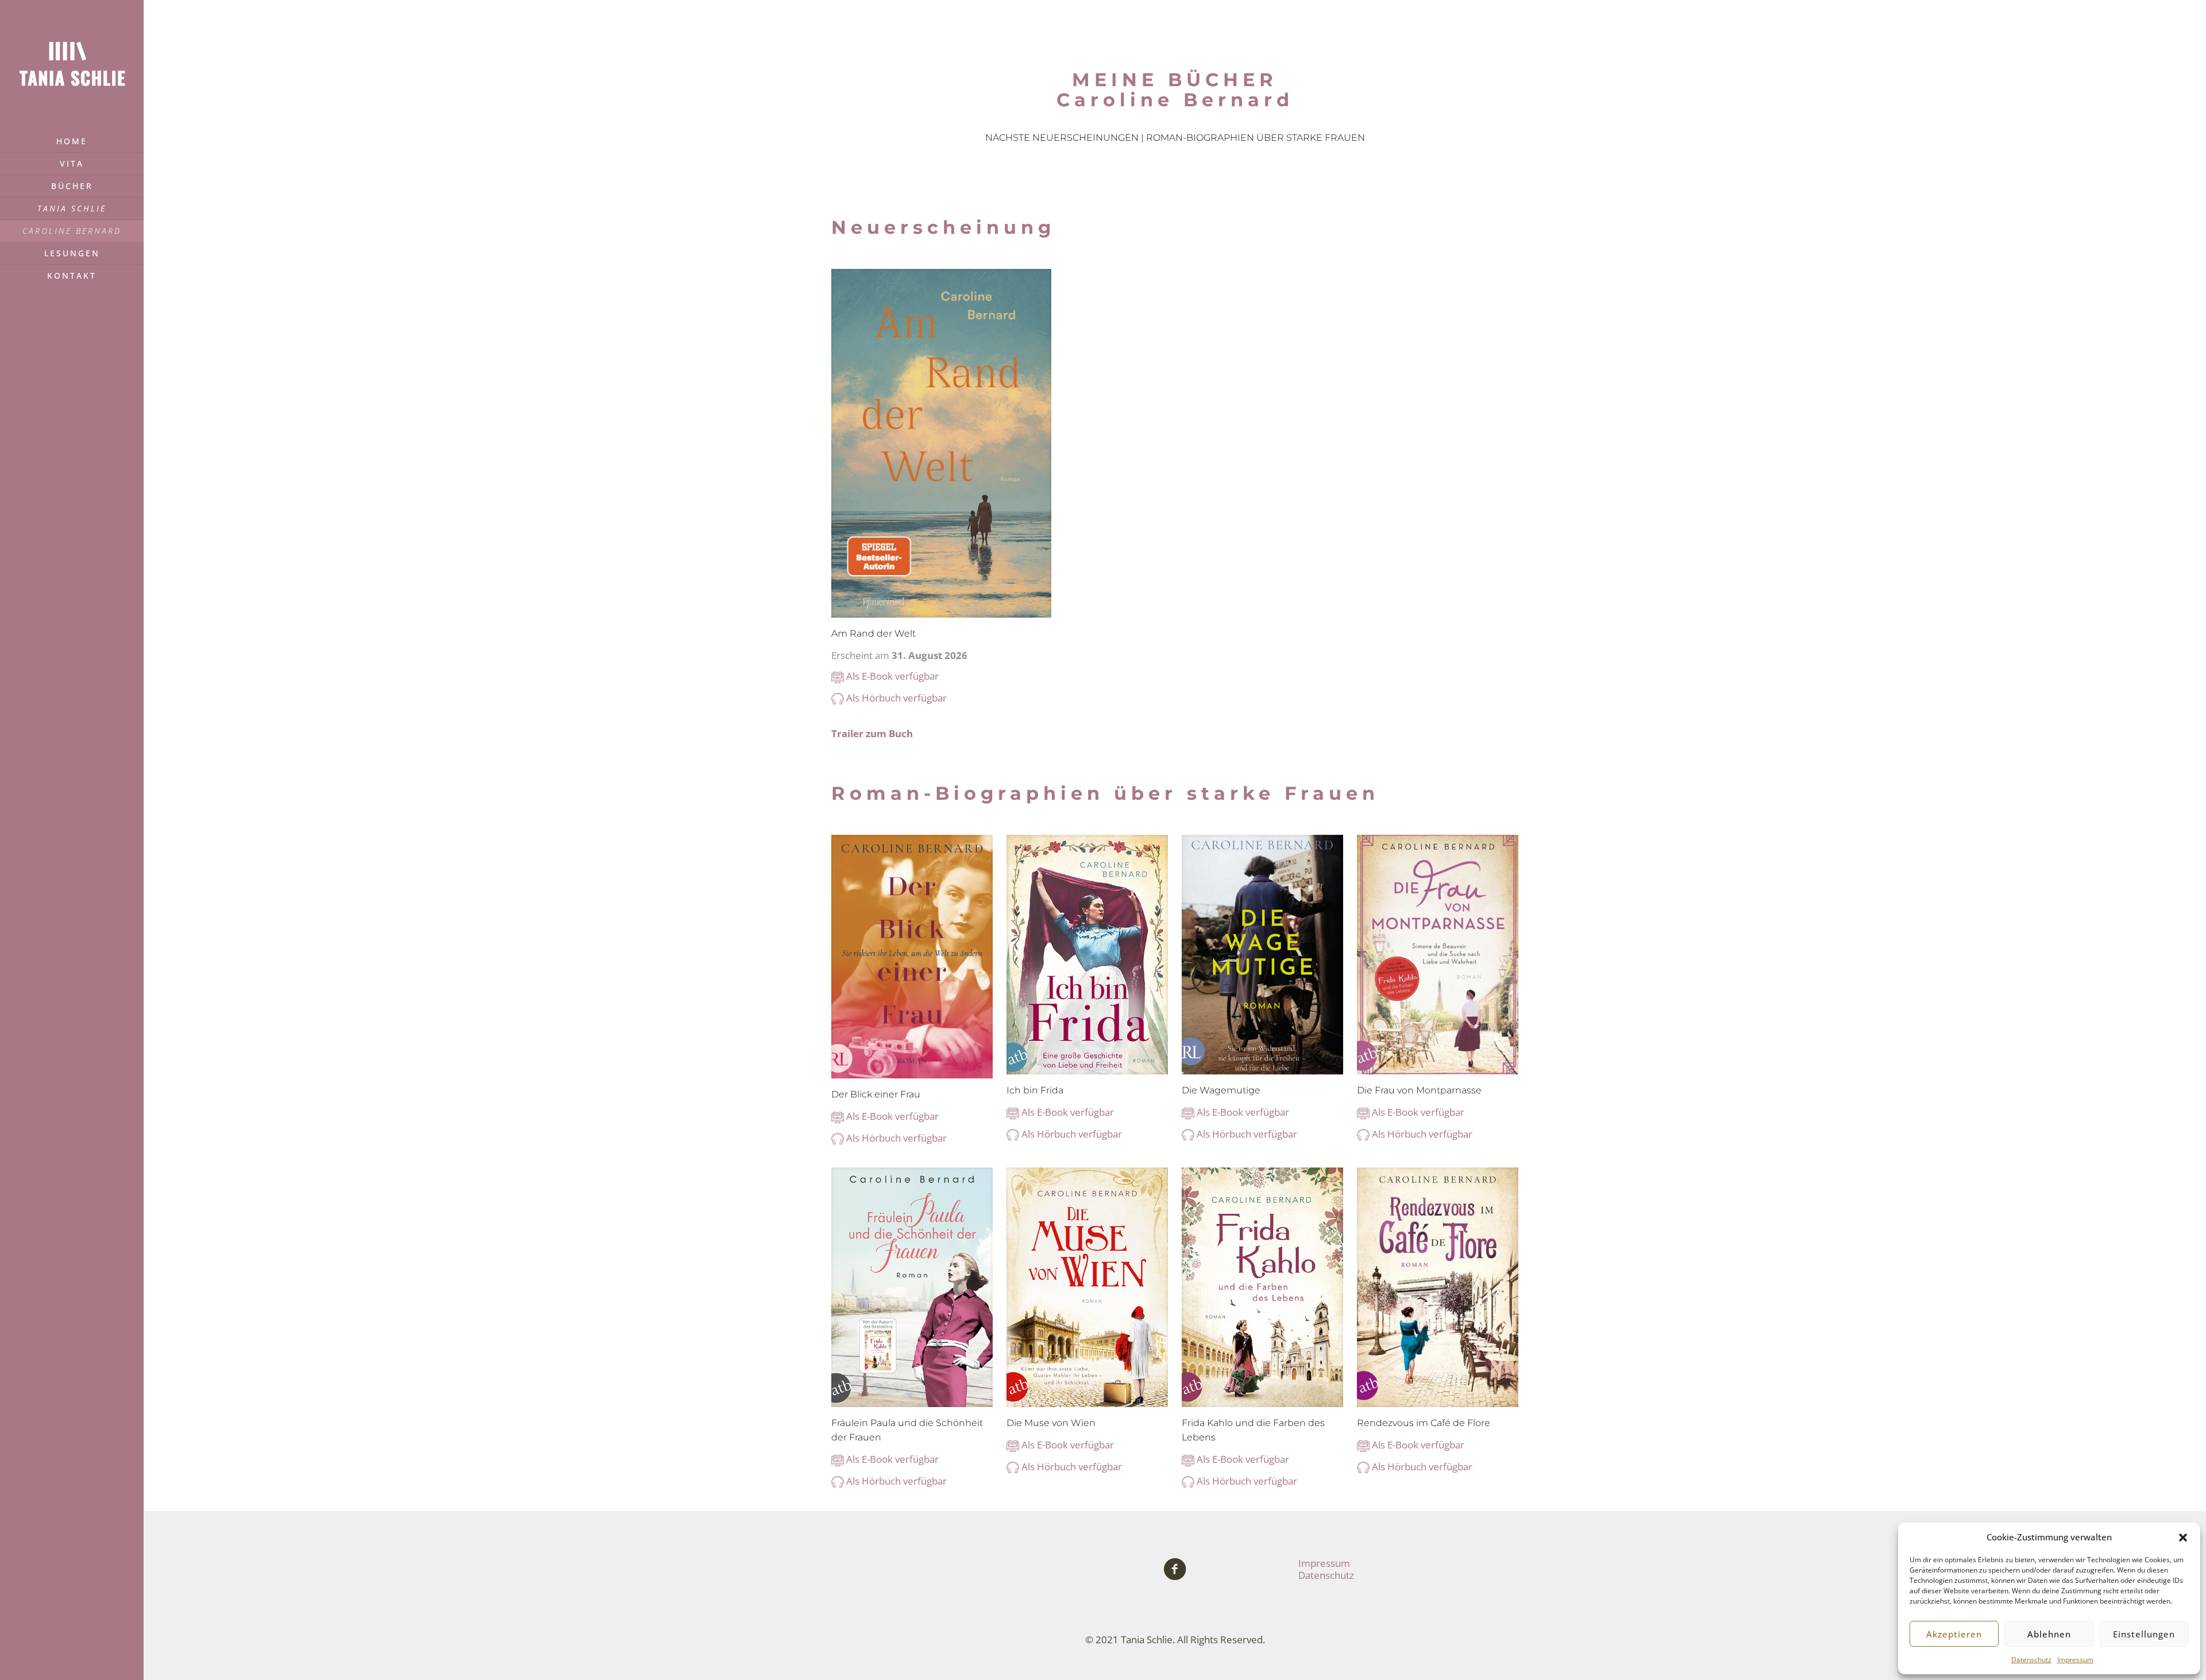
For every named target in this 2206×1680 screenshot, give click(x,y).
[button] (2183, 1538)
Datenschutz (2031, 1660)
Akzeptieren (1954, 1634)
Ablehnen (2049, 1634)
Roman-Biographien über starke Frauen (1256, 138)
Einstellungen (2144, 1634)
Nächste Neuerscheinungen (1062, 138)
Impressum (2075, 1660)
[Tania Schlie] (72, 65)
